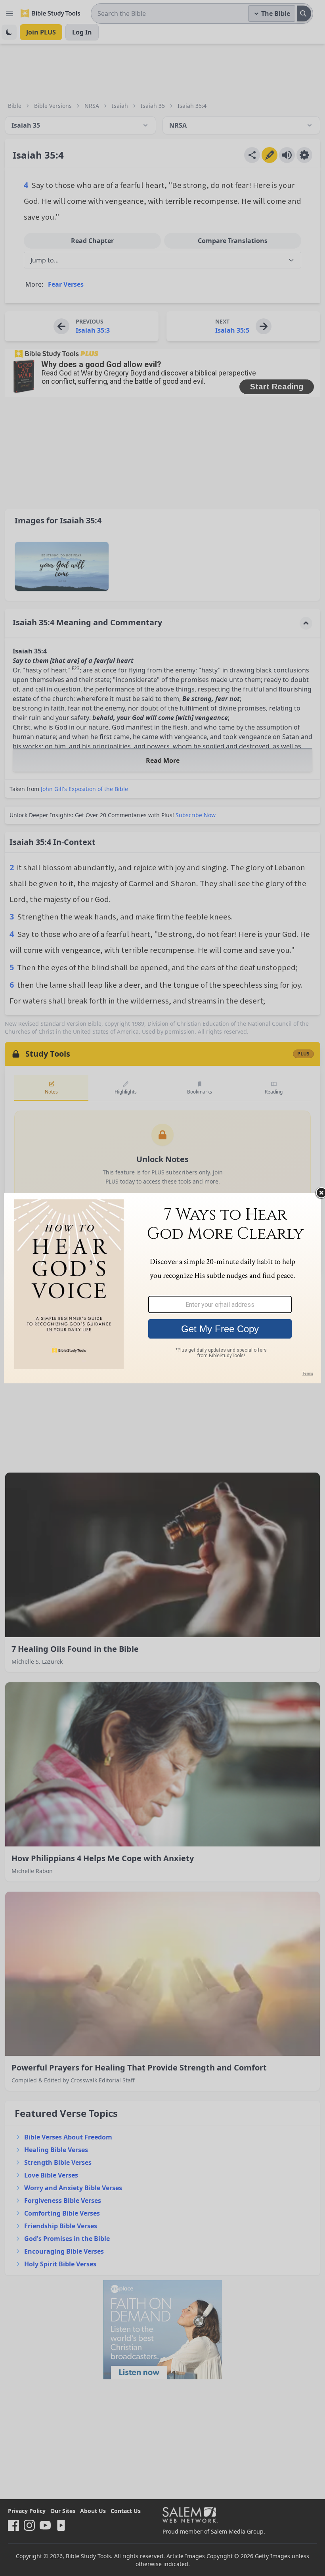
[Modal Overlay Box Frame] (162, 1288)
